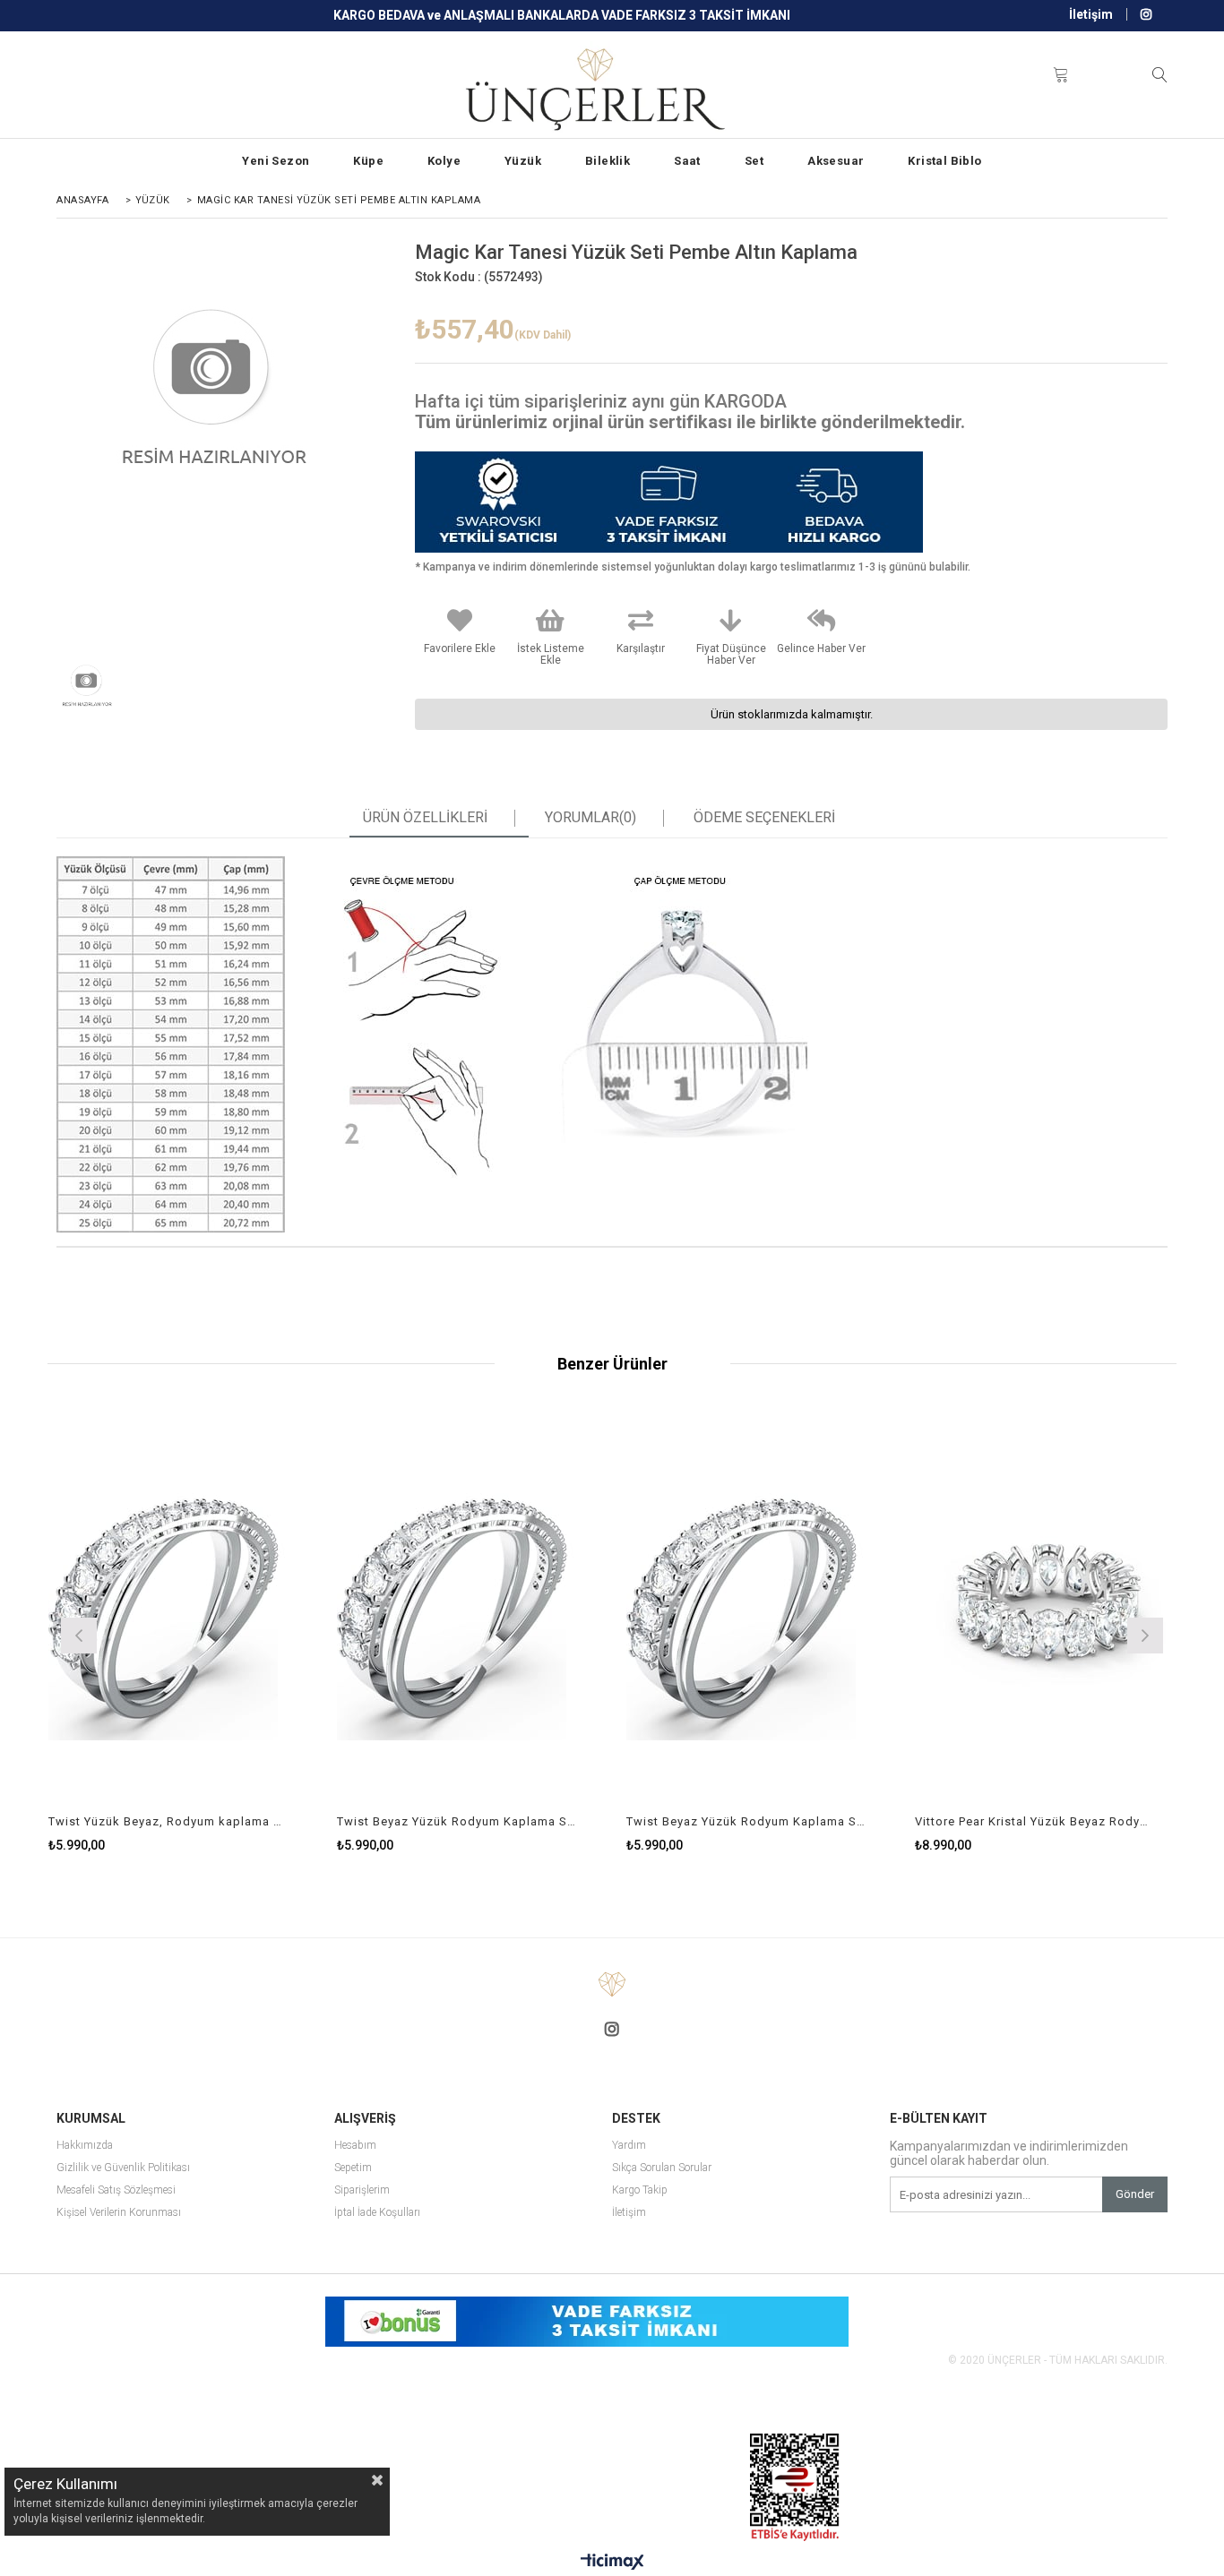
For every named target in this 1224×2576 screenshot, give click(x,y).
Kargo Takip (640, 2190)
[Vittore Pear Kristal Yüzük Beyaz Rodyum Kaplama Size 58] (1046, 1610)
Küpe (368, 161)
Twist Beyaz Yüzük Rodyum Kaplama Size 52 (746, 1821)
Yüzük (523, 161)
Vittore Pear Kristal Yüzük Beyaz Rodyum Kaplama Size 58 (1035, 1821)
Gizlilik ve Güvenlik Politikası (123, 2168)
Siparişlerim (362, 2190)
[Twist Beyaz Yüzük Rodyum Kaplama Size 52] (758, 1610)
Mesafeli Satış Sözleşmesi (116, 2190)
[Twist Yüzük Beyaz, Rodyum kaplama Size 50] (180, 1610)
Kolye (444, 161)
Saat (687, 161)
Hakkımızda (85, 2146)
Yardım (629, 2146)
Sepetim (353, 2168)
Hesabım (355, 2146)
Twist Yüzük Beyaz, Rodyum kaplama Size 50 (168, 1821)
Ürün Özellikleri (425, 818)
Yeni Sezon (276, 161)
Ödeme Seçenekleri (764, 818)
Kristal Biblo (944, 161)
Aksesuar (836, 161)
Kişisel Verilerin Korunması (119, 2213)
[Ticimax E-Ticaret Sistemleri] (612, 2563)
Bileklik (608, 161)
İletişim (1091, 14)
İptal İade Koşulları (377, 2213)
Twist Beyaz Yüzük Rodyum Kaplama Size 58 (457, 1821)
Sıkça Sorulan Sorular (662, 2168)
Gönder (1135, 2194)
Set (754, 161)
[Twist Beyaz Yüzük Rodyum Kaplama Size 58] (468, 1610)
